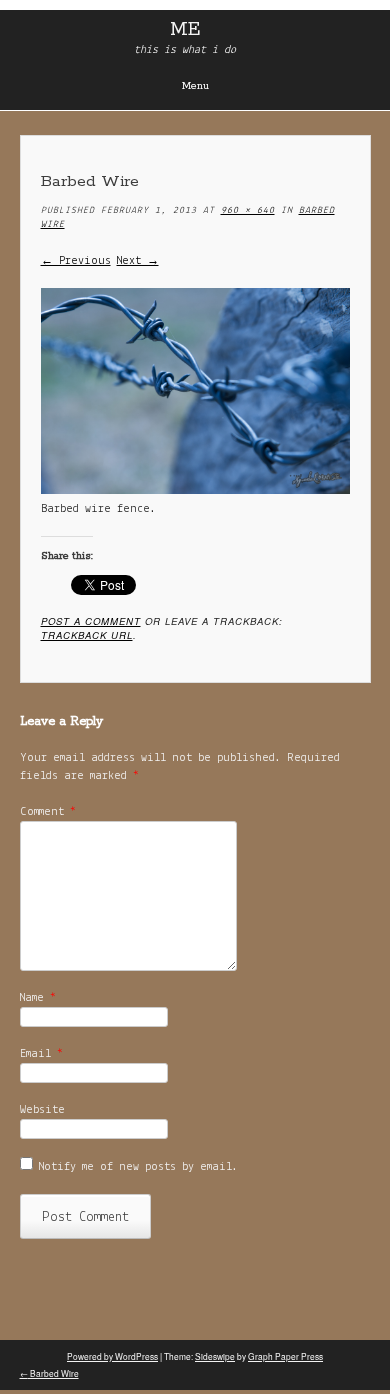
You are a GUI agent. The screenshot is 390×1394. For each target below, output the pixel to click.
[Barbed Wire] (195, 491)
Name (38, 998)
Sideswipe (215, 1356)
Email (41, 1054)
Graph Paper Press (285, 1356)
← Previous (76, 261)
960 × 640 (248, 210)
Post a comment (91, 621)
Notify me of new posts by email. (138, 1167)
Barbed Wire (49, 1373)
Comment (48, 812)
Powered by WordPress (112, 1356)
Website (42, 1110)
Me (185, 30)
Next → (138, 261)
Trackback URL (87, 635)
